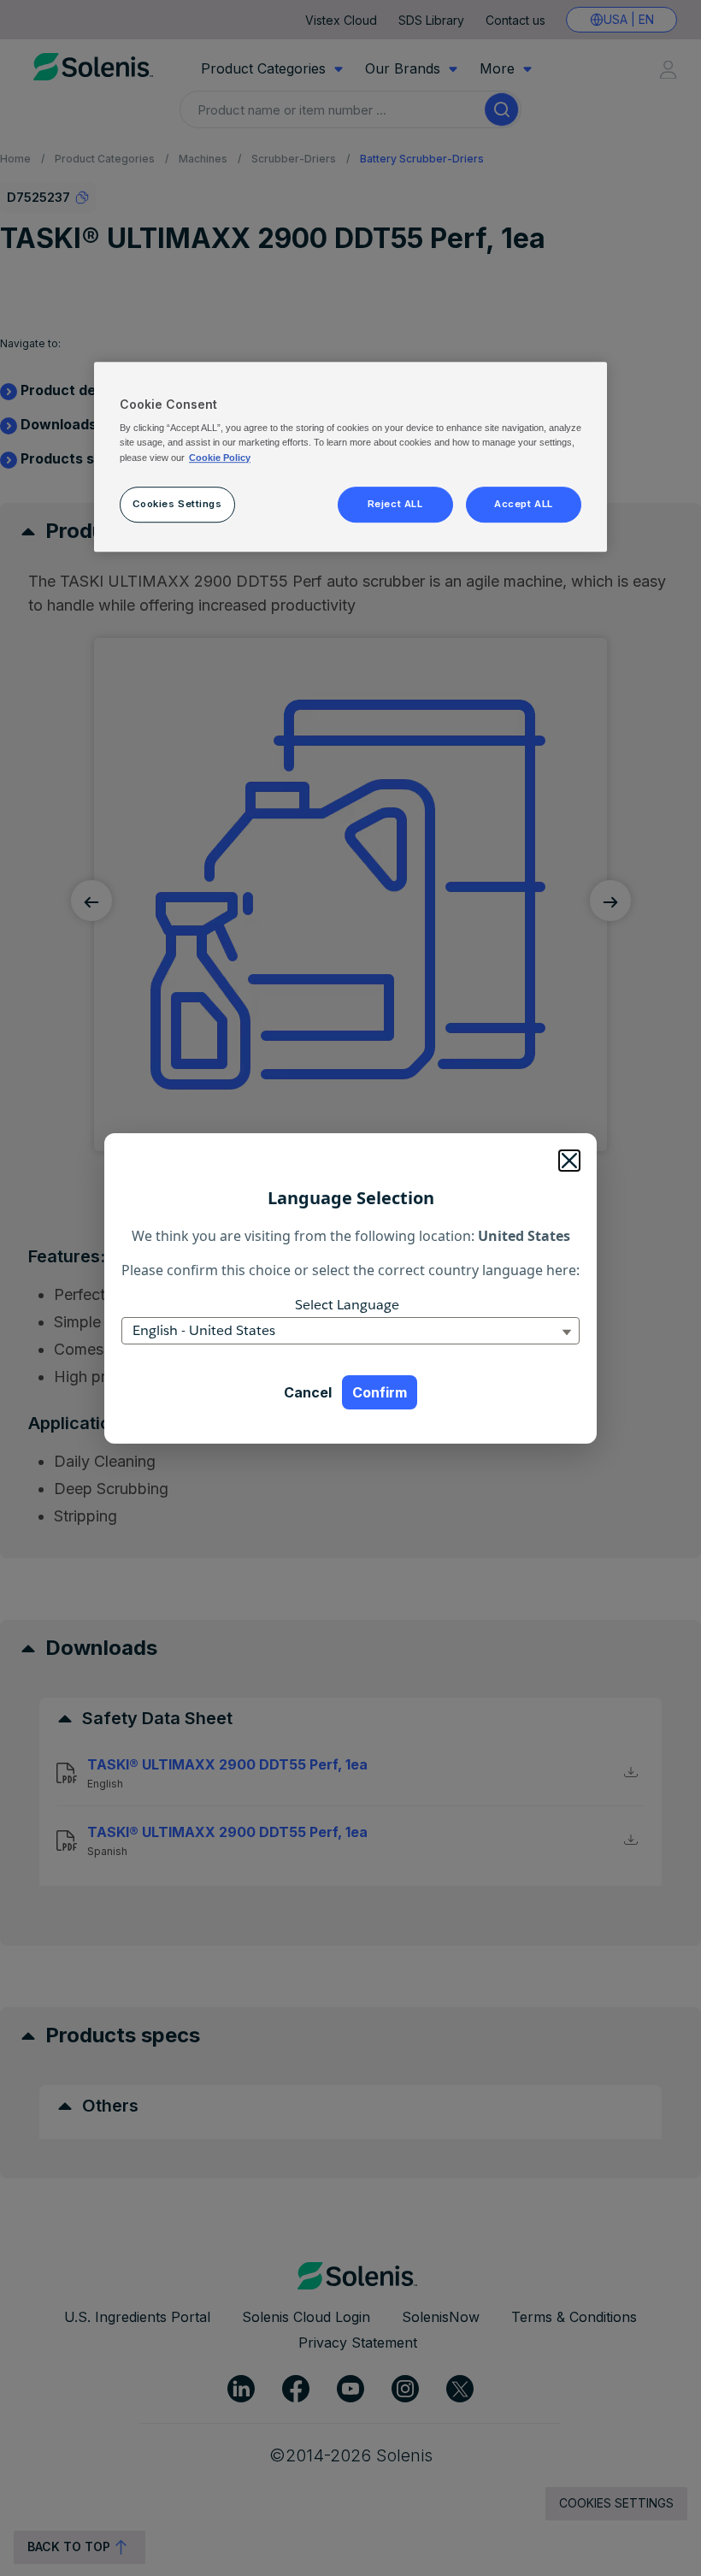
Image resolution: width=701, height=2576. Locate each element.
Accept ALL (524, 504)
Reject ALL (395, 504)
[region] (350, 457)
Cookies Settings (177, 504)
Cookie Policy (220, 458)
